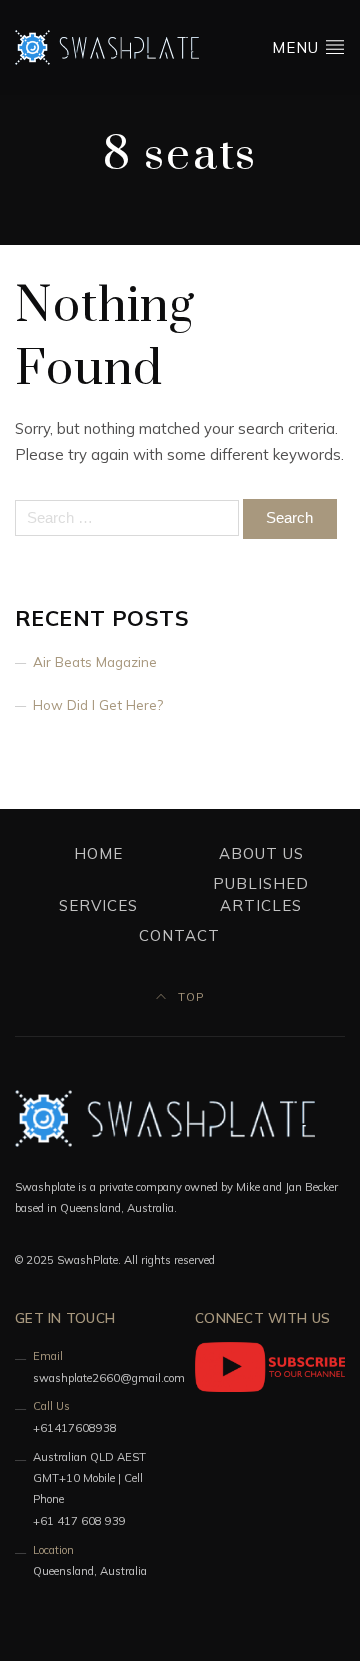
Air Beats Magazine (95, 661)
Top (189, 997)
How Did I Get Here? (98, 704)
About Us (261, 853)
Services (98, 905)
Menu (298, 47)
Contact (179, 935)
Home (98, 853)
